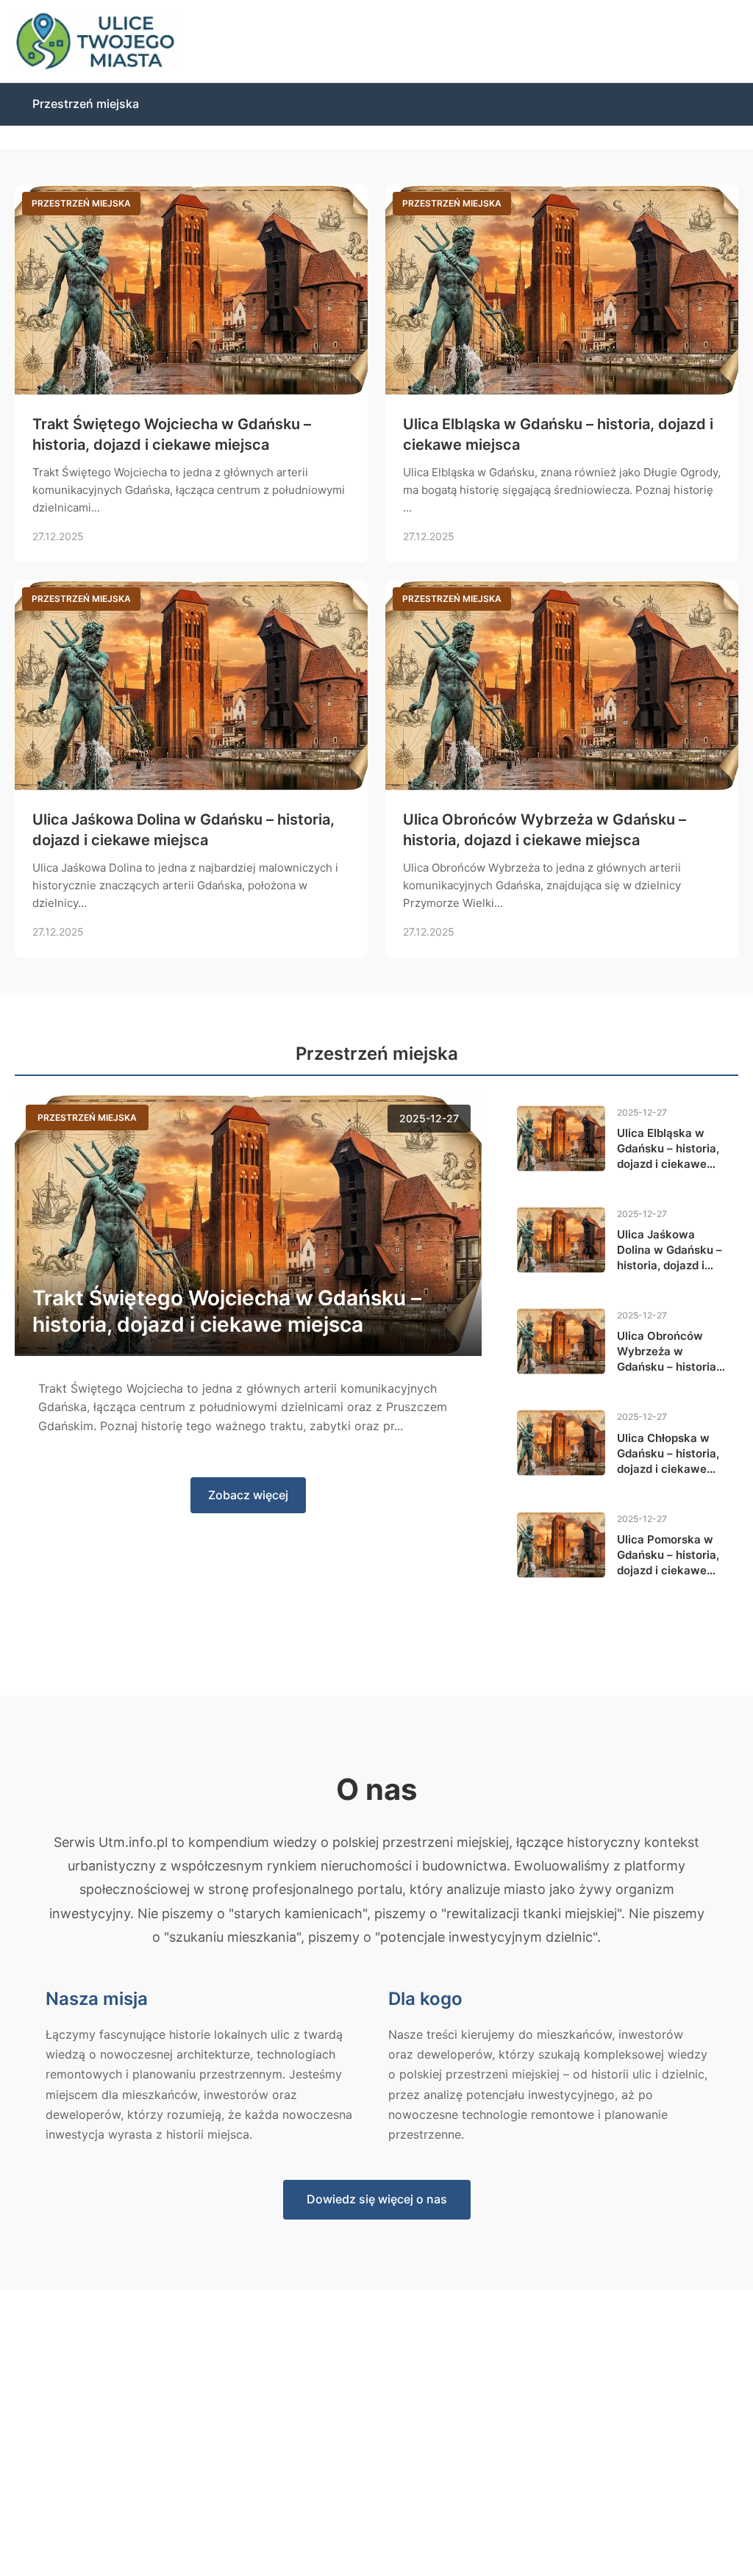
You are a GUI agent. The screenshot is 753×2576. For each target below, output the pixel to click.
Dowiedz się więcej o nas (377, 2199)
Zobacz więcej (248, 1495)
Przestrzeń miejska (86, 104)
